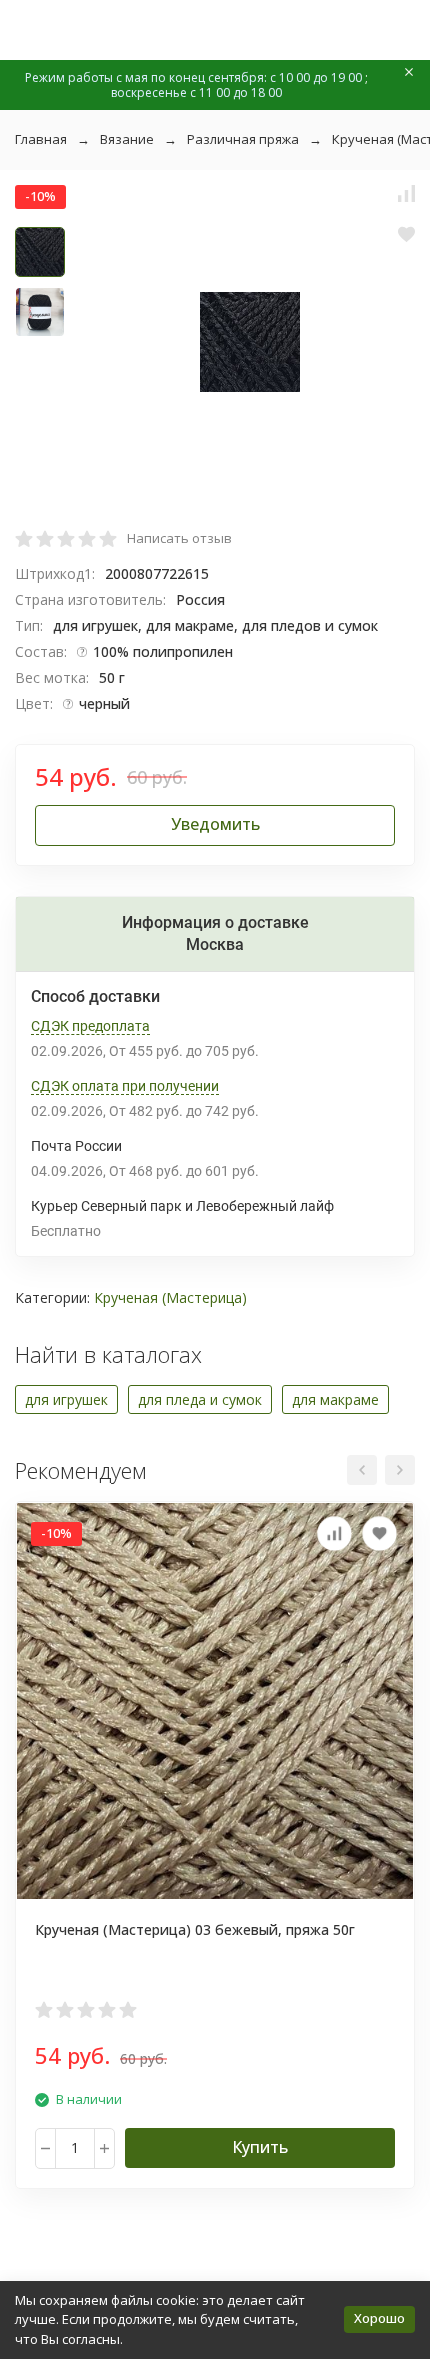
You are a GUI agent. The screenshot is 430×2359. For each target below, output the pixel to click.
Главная (41, 139)
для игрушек (66, 1399)
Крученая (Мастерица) (170, 1297)
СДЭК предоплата (90, 1026)
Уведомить (215, 824)
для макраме (335, 1399)
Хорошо (379, 2318)
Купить (260, 2147)
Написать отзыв (179, 538)
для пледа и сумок (200, 1399)
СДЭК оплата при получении (125, 1086)
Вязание (127, 139)
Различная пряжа (243, 139)
